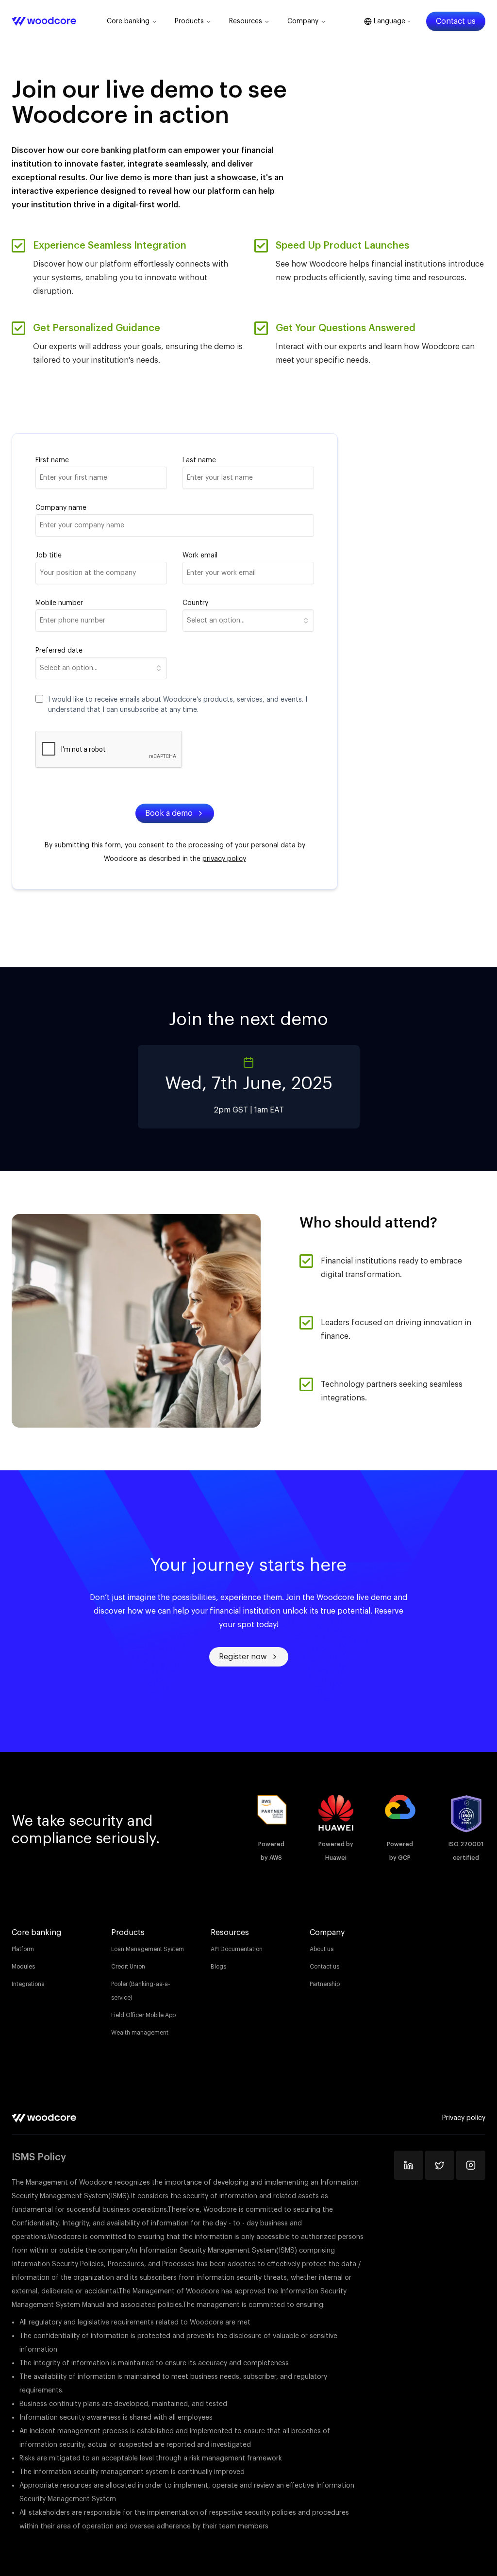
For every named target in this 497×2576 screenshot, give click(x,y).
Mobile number (59, 603)
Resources (246, 21)
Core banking (128, 21)
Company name (61, 508)
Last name (199, 460)
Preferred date (59, 651)
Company (303, 21)
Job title (49, 556)
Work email (200, 556)
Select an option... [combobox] (216, 621)
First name (52, 460)
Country (195, 603)
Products (189, 21)
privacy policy (224, 859)
